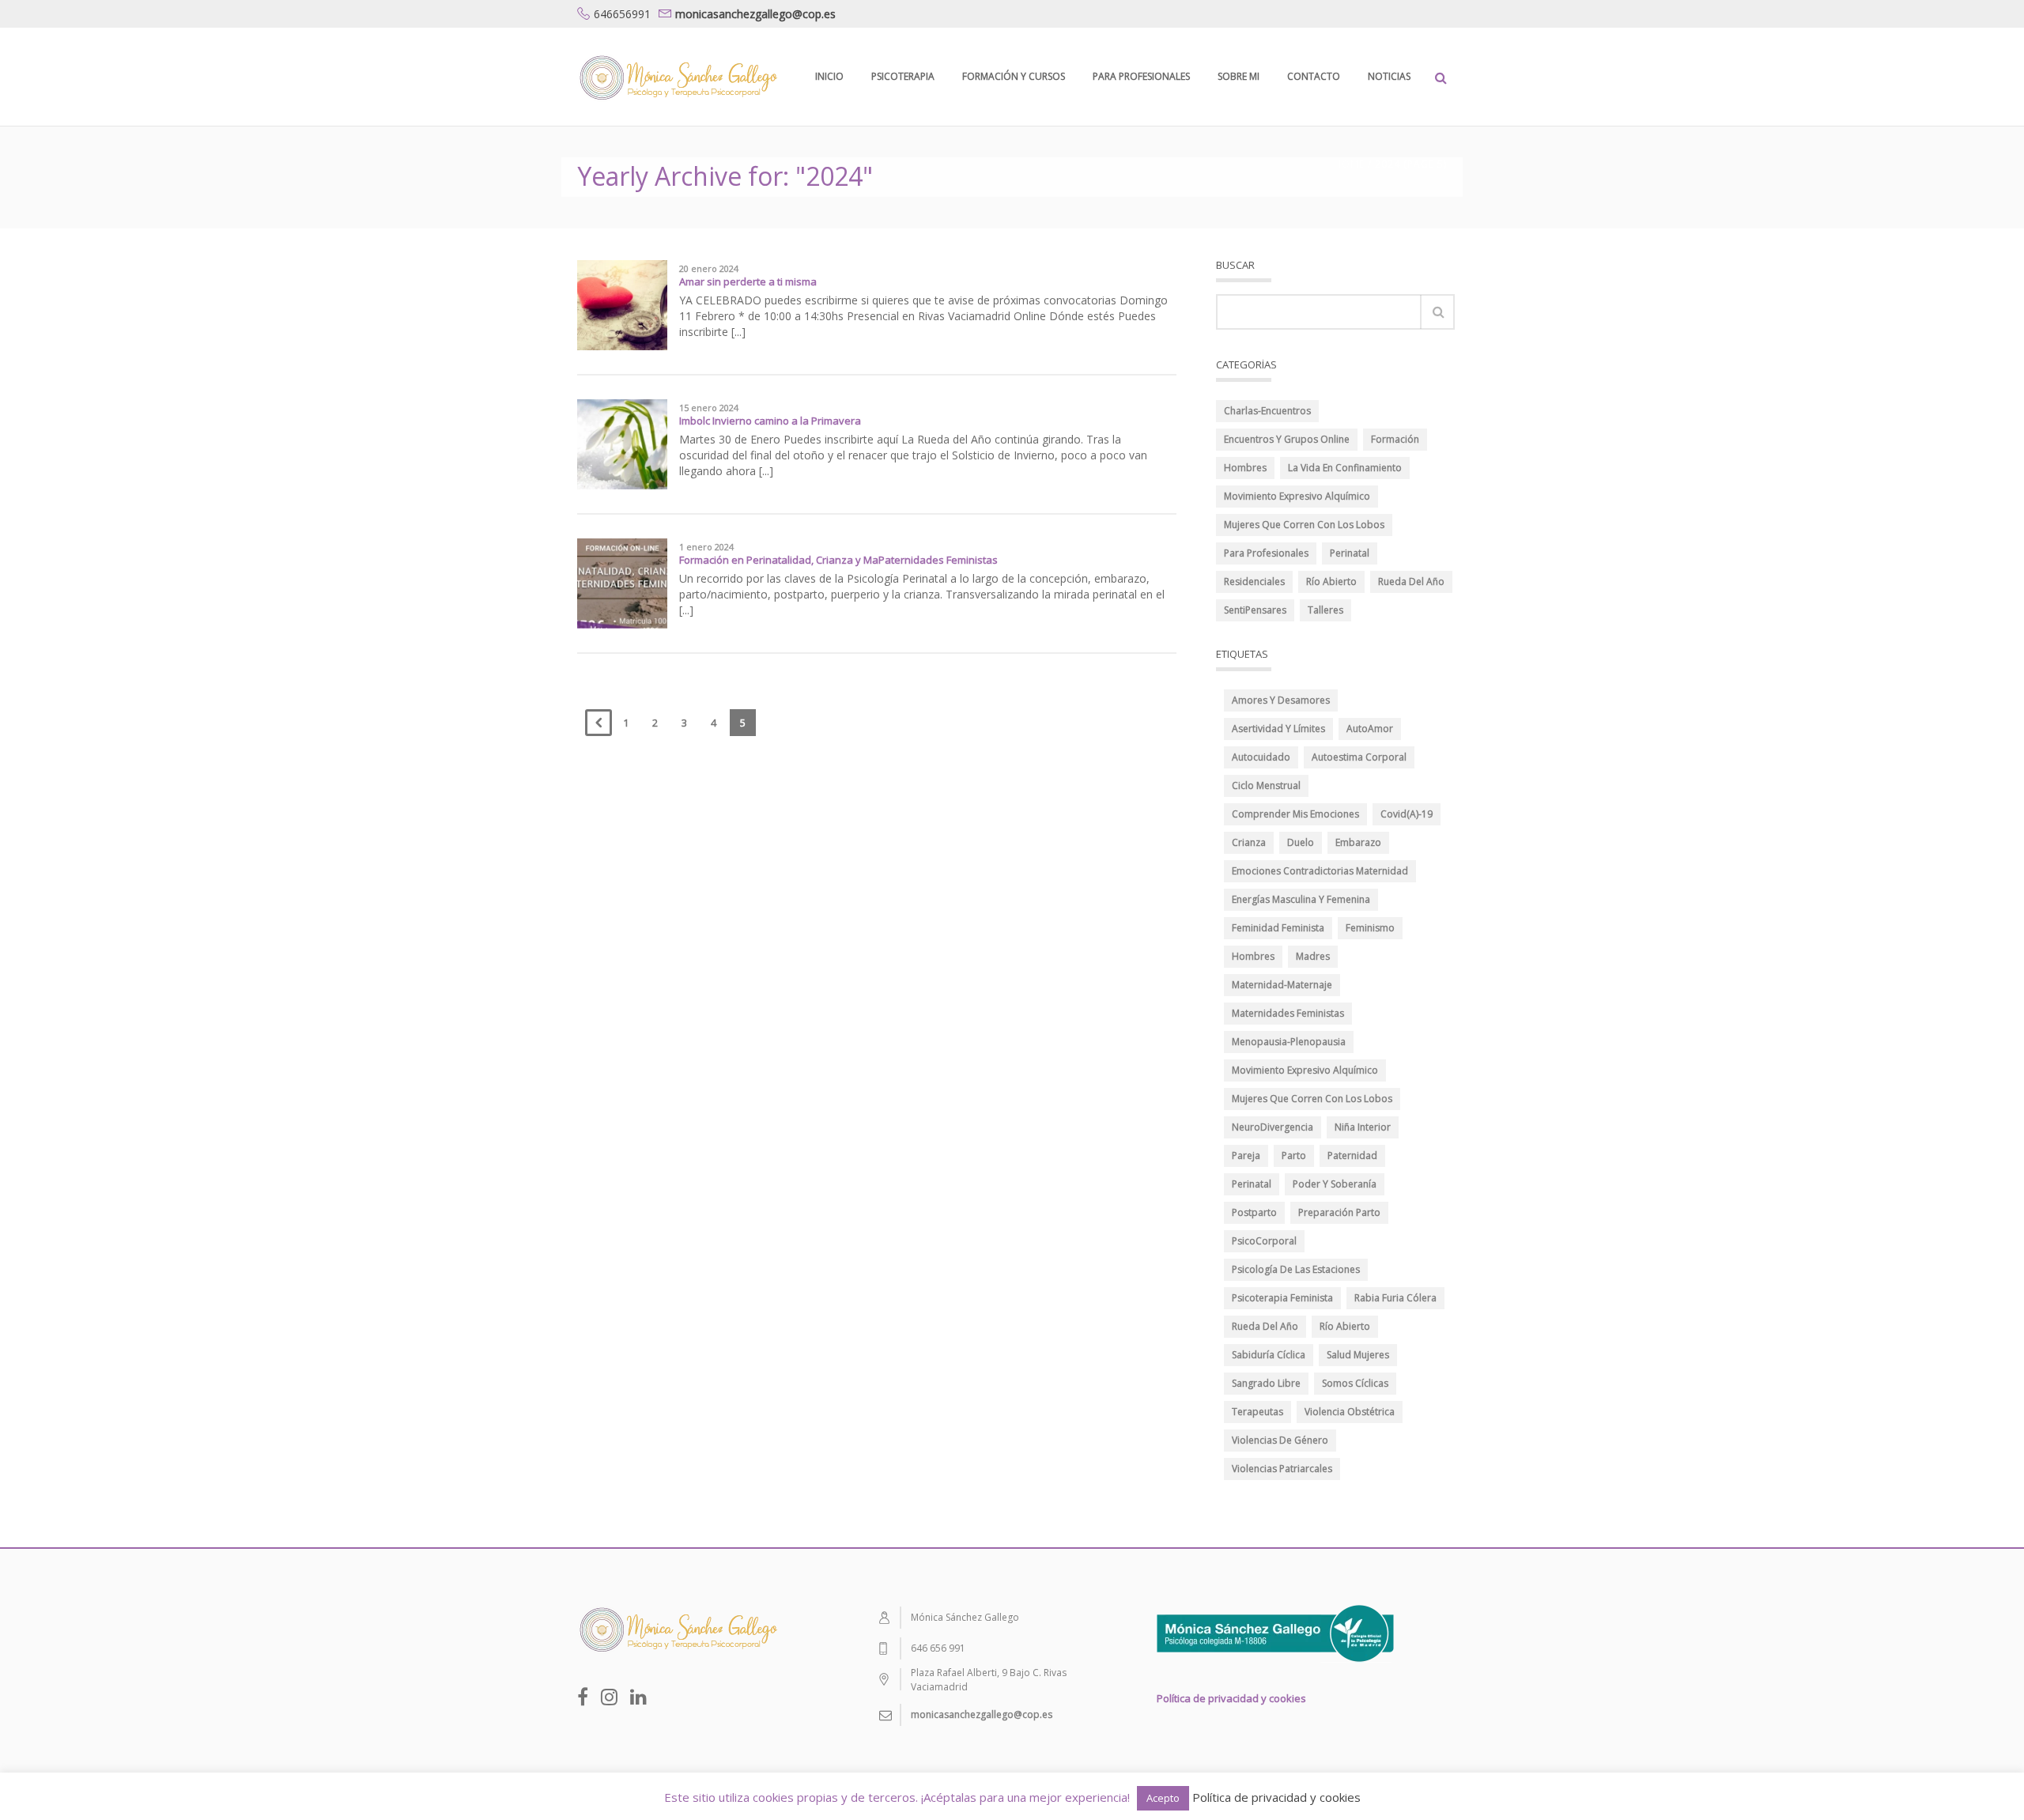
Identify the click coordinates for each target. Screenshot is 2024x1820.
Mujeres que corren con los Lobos (1304, 525)
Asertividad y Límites (1278, 729)
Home (1349, 164)
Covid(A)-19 (1407, 814)
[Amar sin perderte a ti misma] (622, 304)
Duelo (1301, 842)
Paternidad (1352, 1155)
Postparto (1254, 1212)
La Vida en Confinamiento (1345, 468)
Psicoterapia (903, 76)
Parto (1294, 1155)
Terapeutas (1257, 1412)
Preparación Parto (1339, 1212)
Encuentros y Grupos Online (1287, 439)
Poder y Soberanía (1335, 1184)
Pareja (1246, 1155)
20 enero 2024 (709, 269)
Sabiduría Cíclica (1269, 1355)
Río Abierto (1331, 581)
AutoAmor (1370, 729)
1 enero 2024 (706, 547)
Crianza (1249, 842)
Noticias (1389, 76)
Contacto (1314, 76)
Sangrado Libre (1266, 1383)
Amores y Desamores (1281, 700)
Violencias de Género (1280, 1440)
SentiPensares (1255, 610)
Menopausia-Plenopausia (1289, 1042)
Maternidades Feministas (1288, 1013)
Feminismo (1370, 928)
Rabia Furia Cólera (1395, 1298)
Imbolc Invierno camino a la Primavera (770, 421)
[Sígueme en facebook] (583, 1697)
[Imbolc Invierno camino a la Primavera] (622, 443)
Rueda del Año (1411, 581)
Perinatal (1350, 553)
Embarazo (1358, 842)
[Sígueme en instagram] (609, 1697)
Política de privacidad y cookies (1231, 1698)
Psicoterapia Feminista (1282, 1298)
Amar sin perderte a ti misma (748, 281)
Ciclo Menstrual (1266, 785)
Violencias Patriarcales (1282, 1469)
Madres (1313, 956)
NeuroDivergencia (1273, 1127)
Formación (1395, 439)
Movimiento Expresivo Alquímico (1297, 496)
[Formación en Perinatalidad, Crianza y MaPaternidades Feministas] (622, 582)
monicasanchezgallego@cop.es (755, 14)
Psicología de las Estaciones (1296, 1269)
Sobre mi (1239, 76)
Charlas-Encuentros (1267, 411)
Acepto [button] (1163, 1798)
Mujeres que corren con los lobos (1312, 1099)
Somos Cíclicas (1355, 1383)
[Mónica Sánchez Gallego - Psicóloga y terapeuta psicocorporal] (677, 76)
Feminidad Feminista (1278, 928)
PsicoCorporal (1264, 1241)
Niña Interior (1363, 1127)
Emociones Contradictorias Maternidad (1320, 871)
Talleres (1325, 610)
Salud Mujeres (1358, 1355)
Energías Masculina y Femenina (1301, 899)
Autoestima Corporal (1359, 757)
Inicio (829, 76)
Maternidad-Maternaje (1282, 985)
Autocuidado (1261, 757)
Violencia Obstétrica (1350, 1412)
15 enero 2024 (709, 408)
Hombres (1245, 468)
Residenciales (1254, 581)
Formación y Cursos (1014, 76)
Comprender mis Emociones (1295, 814)
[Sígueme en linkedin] (638, 1697)
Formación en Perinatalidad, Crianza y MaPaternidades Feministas (838, 560)
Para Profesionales (1141, 76)
